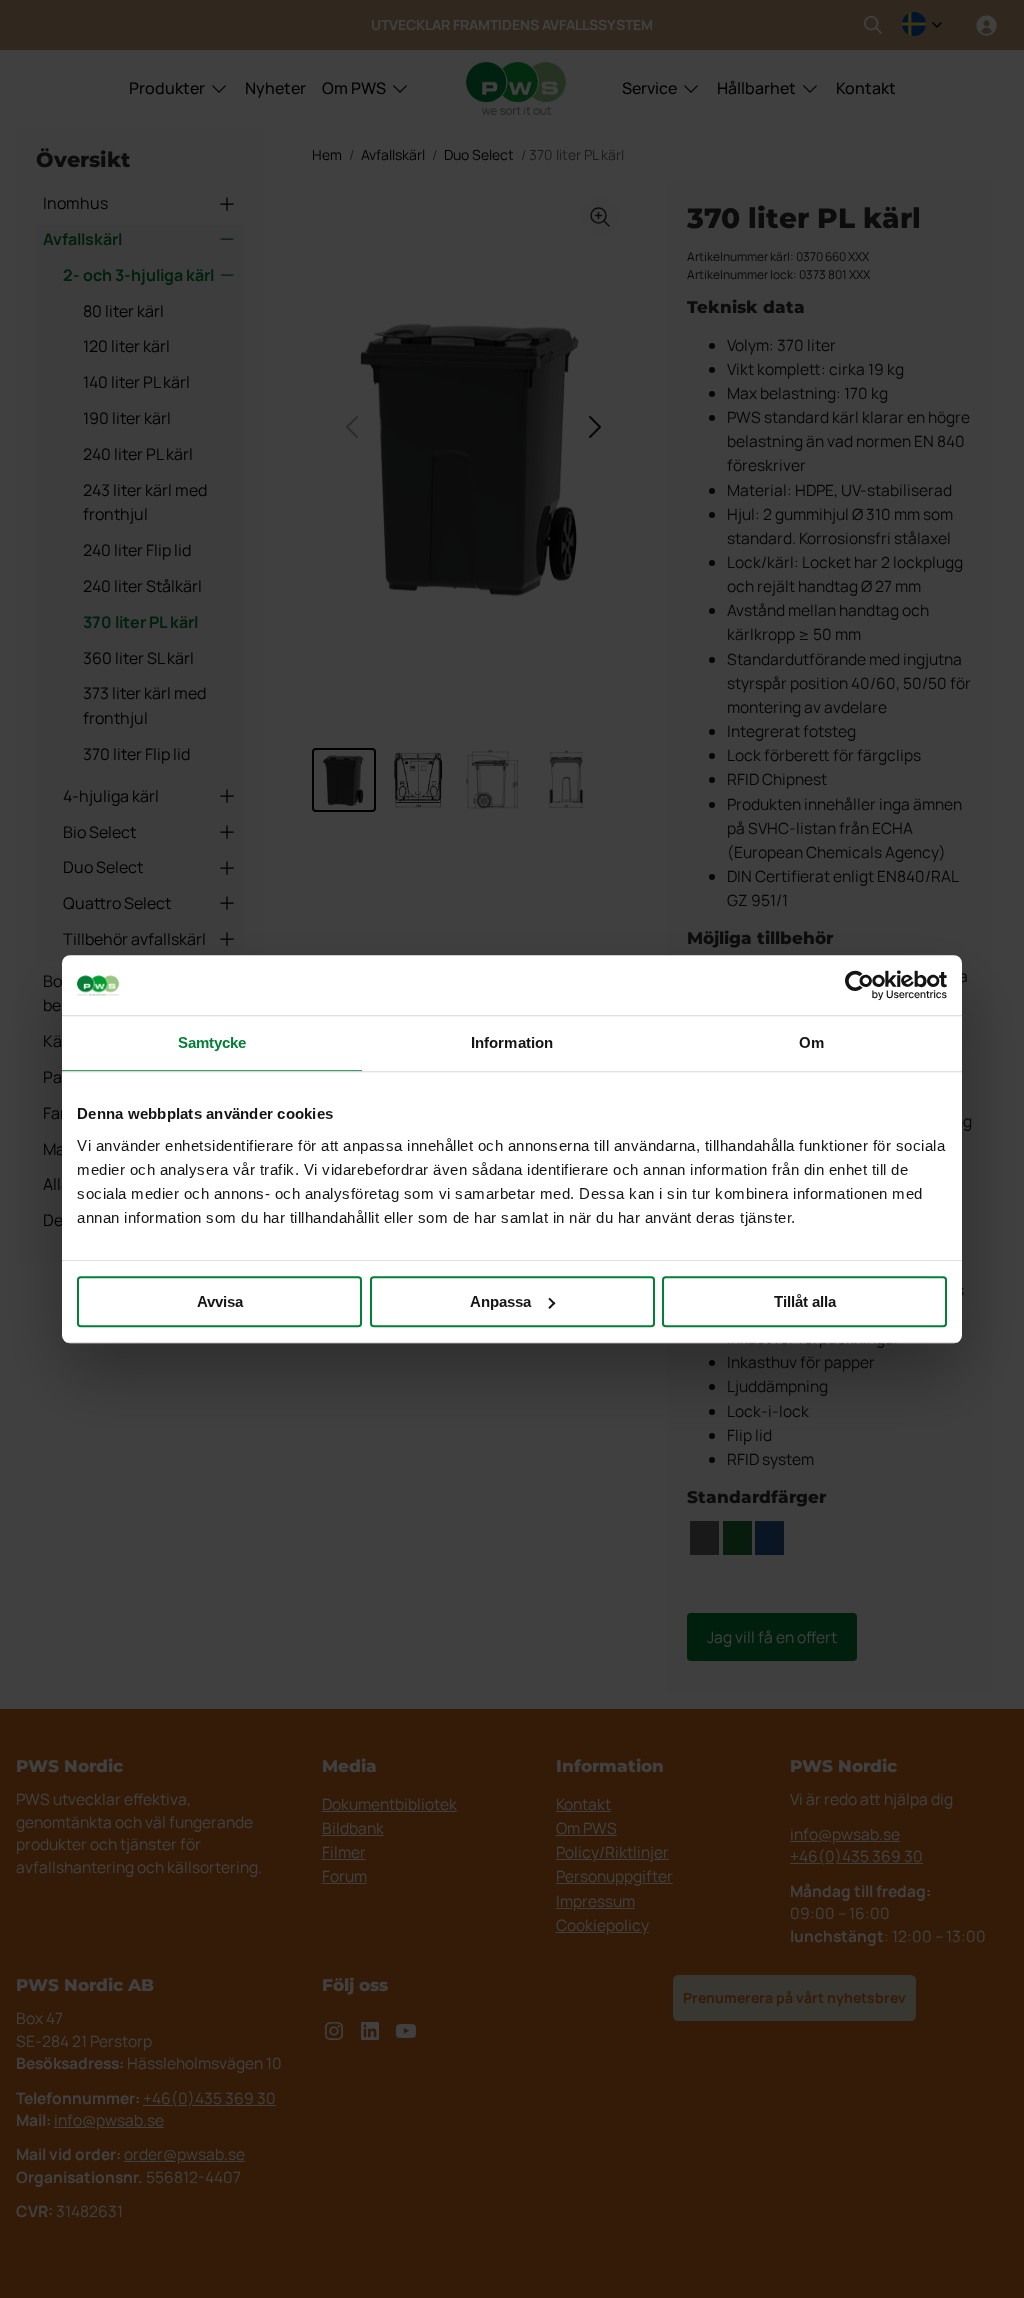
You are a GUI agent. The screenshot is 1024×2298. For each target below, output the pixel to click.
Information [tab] (512, 1042)
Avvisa (220, 1301)
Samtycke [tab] (212, 1042)
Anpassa (500, 1301)
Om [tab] (811, 1042)
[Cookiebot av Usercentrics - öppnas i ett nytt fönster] (859, 985)
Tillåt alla (805, 1301)
